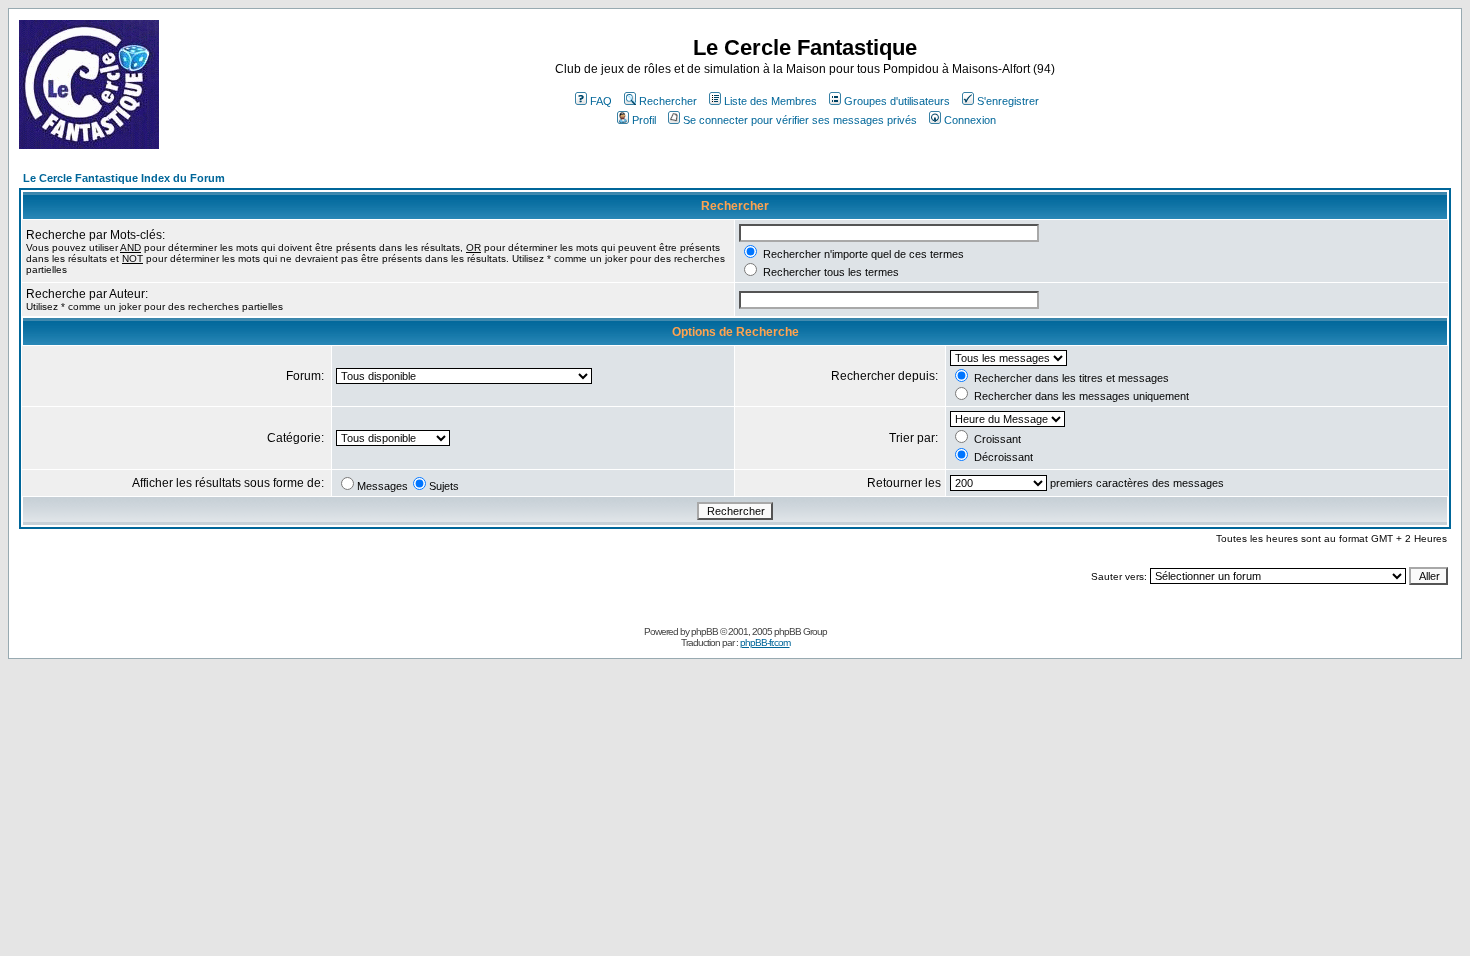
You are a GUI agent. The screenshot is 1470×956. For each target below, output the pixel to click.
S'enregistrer (1008, 101)
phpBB (704, 631)
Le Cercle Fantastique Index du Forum (124, 178)
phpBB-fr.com (765, 642)
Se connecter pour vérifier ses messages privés (800, 120)
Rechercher (668, 101)
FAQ (601, 101)
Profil (644, 120)
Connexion (970, 120)
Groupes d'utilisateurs (897, 101)
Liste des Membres (770, 101)
